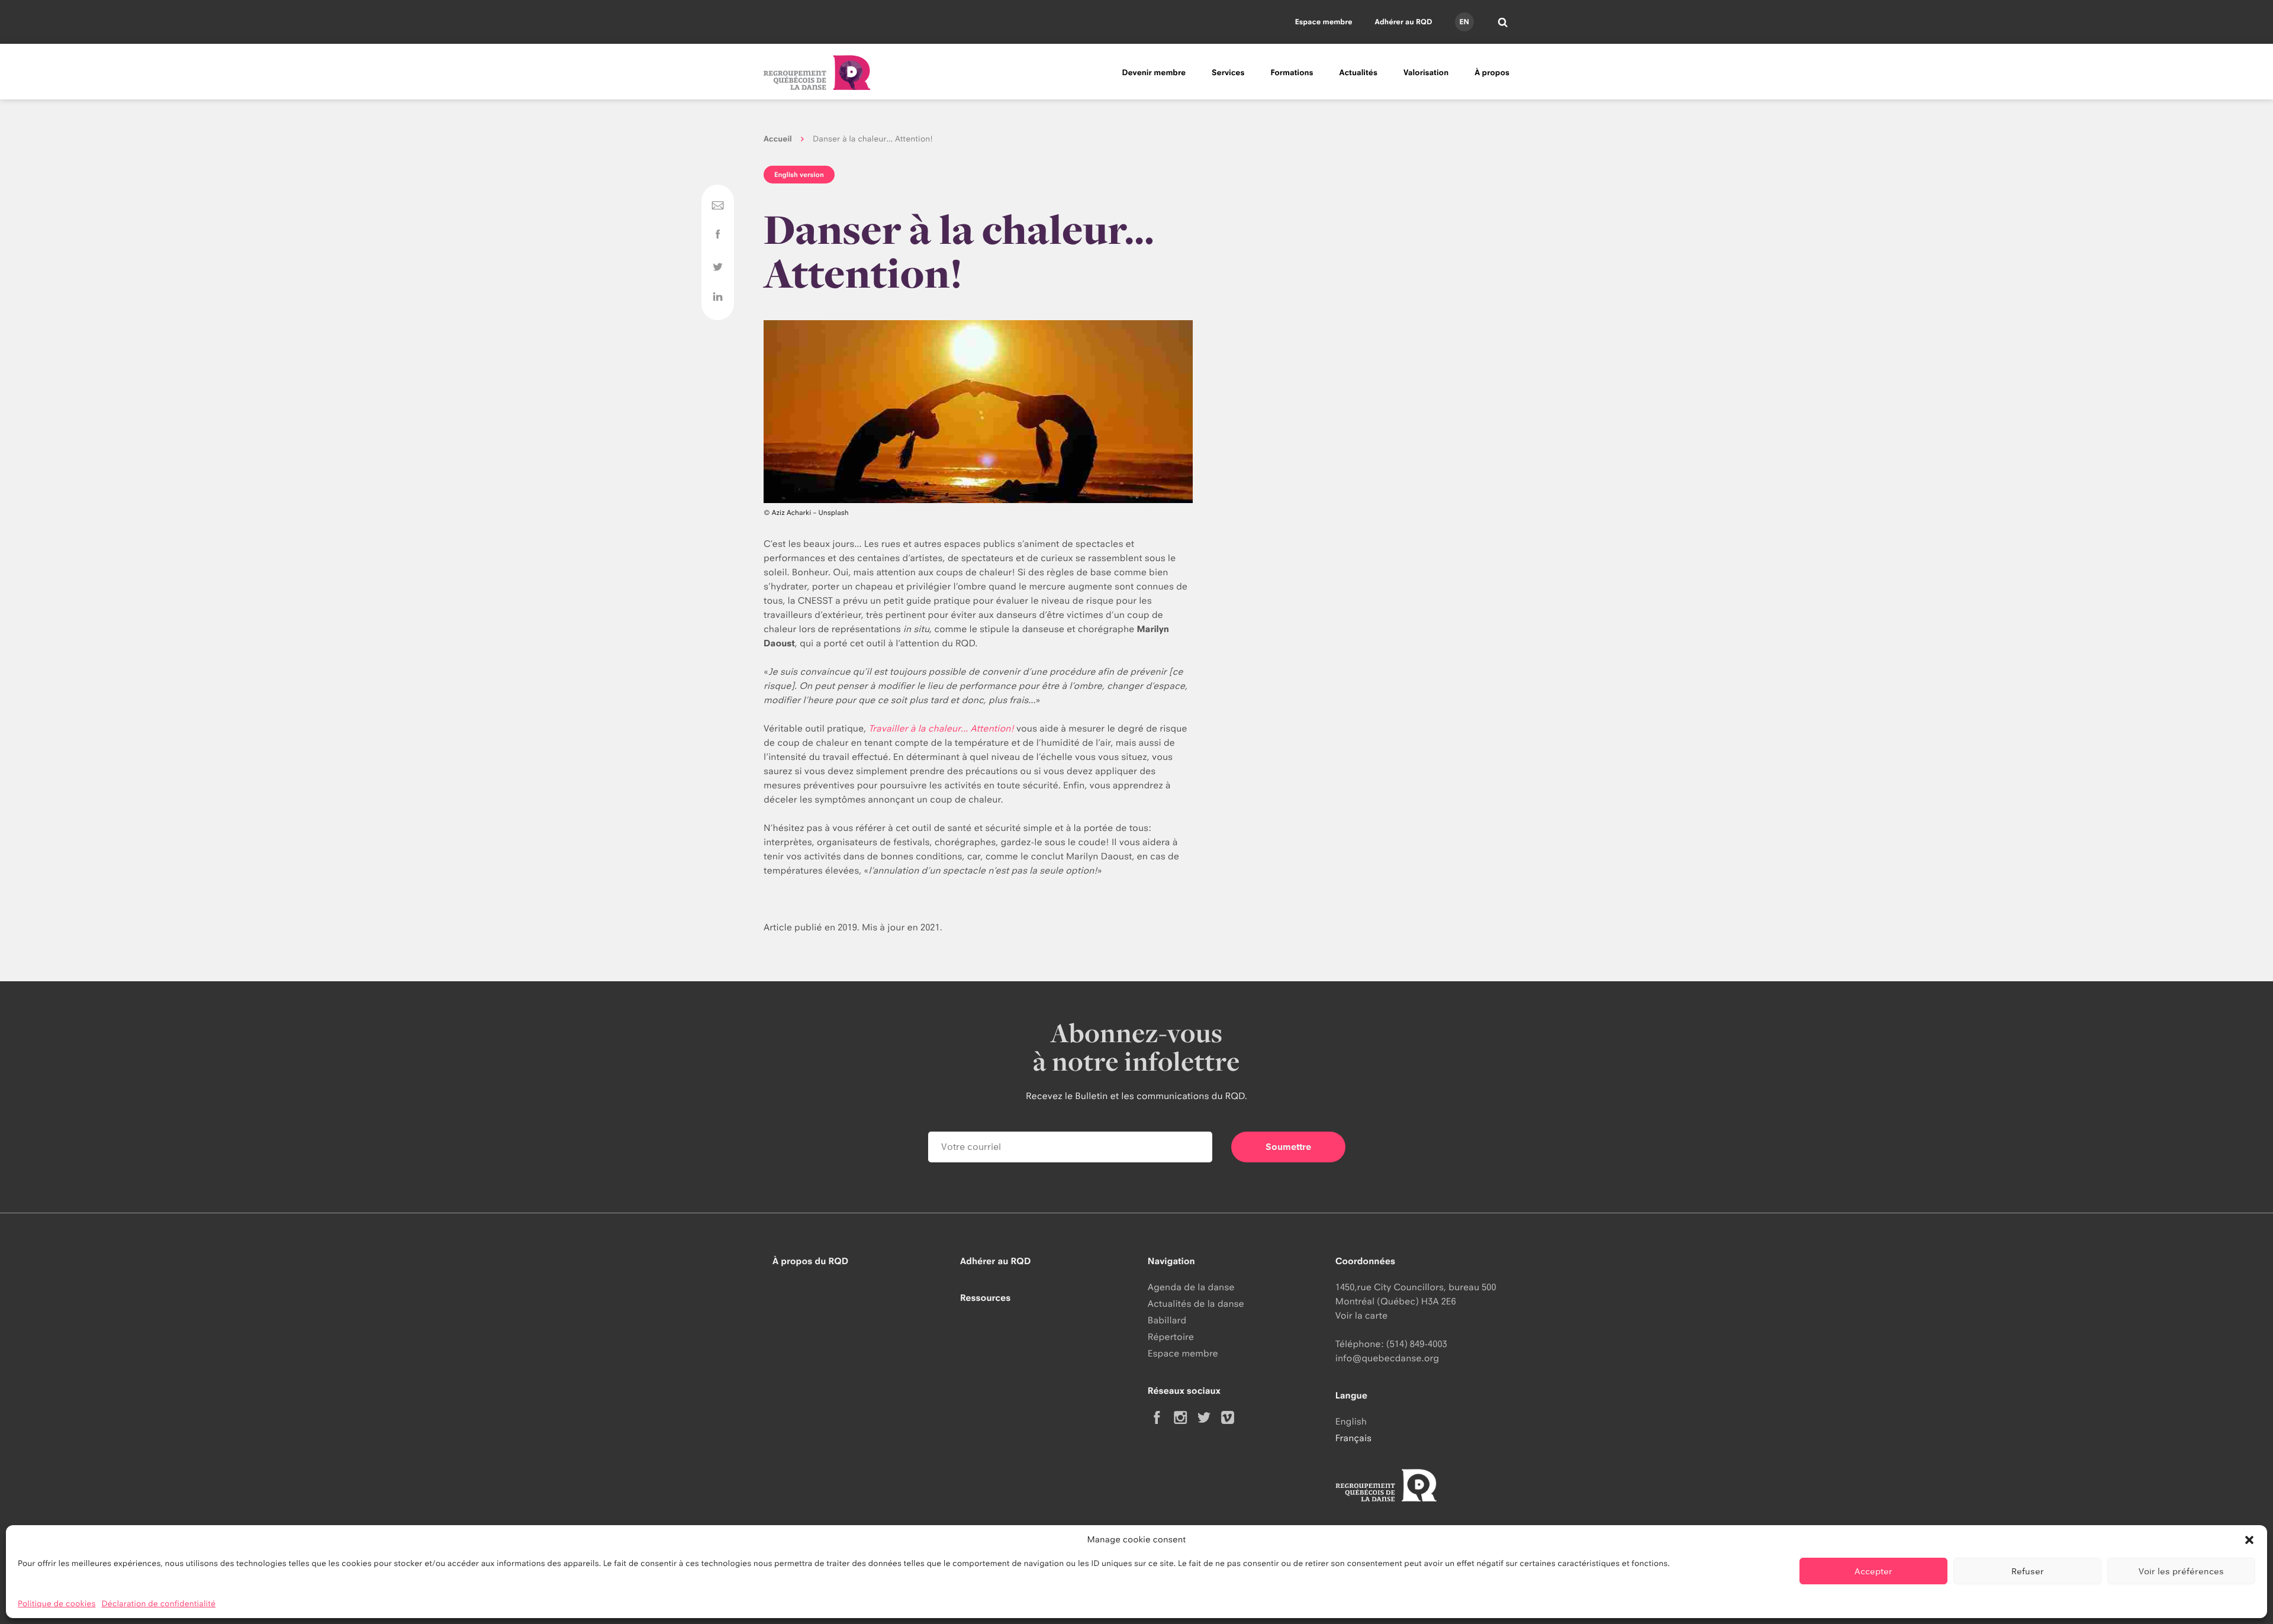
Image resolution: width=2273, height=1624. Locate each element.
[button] (2249, 1540)
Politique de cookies (57, 1604)
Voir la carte (1361, 1315)
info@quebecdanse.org (1387, 1358)
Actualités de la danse (1196, 1304)
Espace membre (1324, 22)
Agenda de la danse (1191, 1287)
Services (1228, 73)
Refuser (2028, 1571)
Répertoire (1171, 1337)
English (1351, 1421)
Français (1353, 1438)
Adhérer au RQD (1404, 22)
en (1464, 22)
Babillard (1167, 1320)
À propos (1492, 73)
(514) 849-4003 (1417, 1344)
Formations (1292, 73)
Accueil (778, 139)
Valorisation (1426, 73)
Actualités (1358, 73)
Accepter (1873, 1571)
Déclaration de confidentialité (159, 1604)
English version (799, 175)
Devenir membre (1154, 73)
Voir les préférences (2181, 1571)
